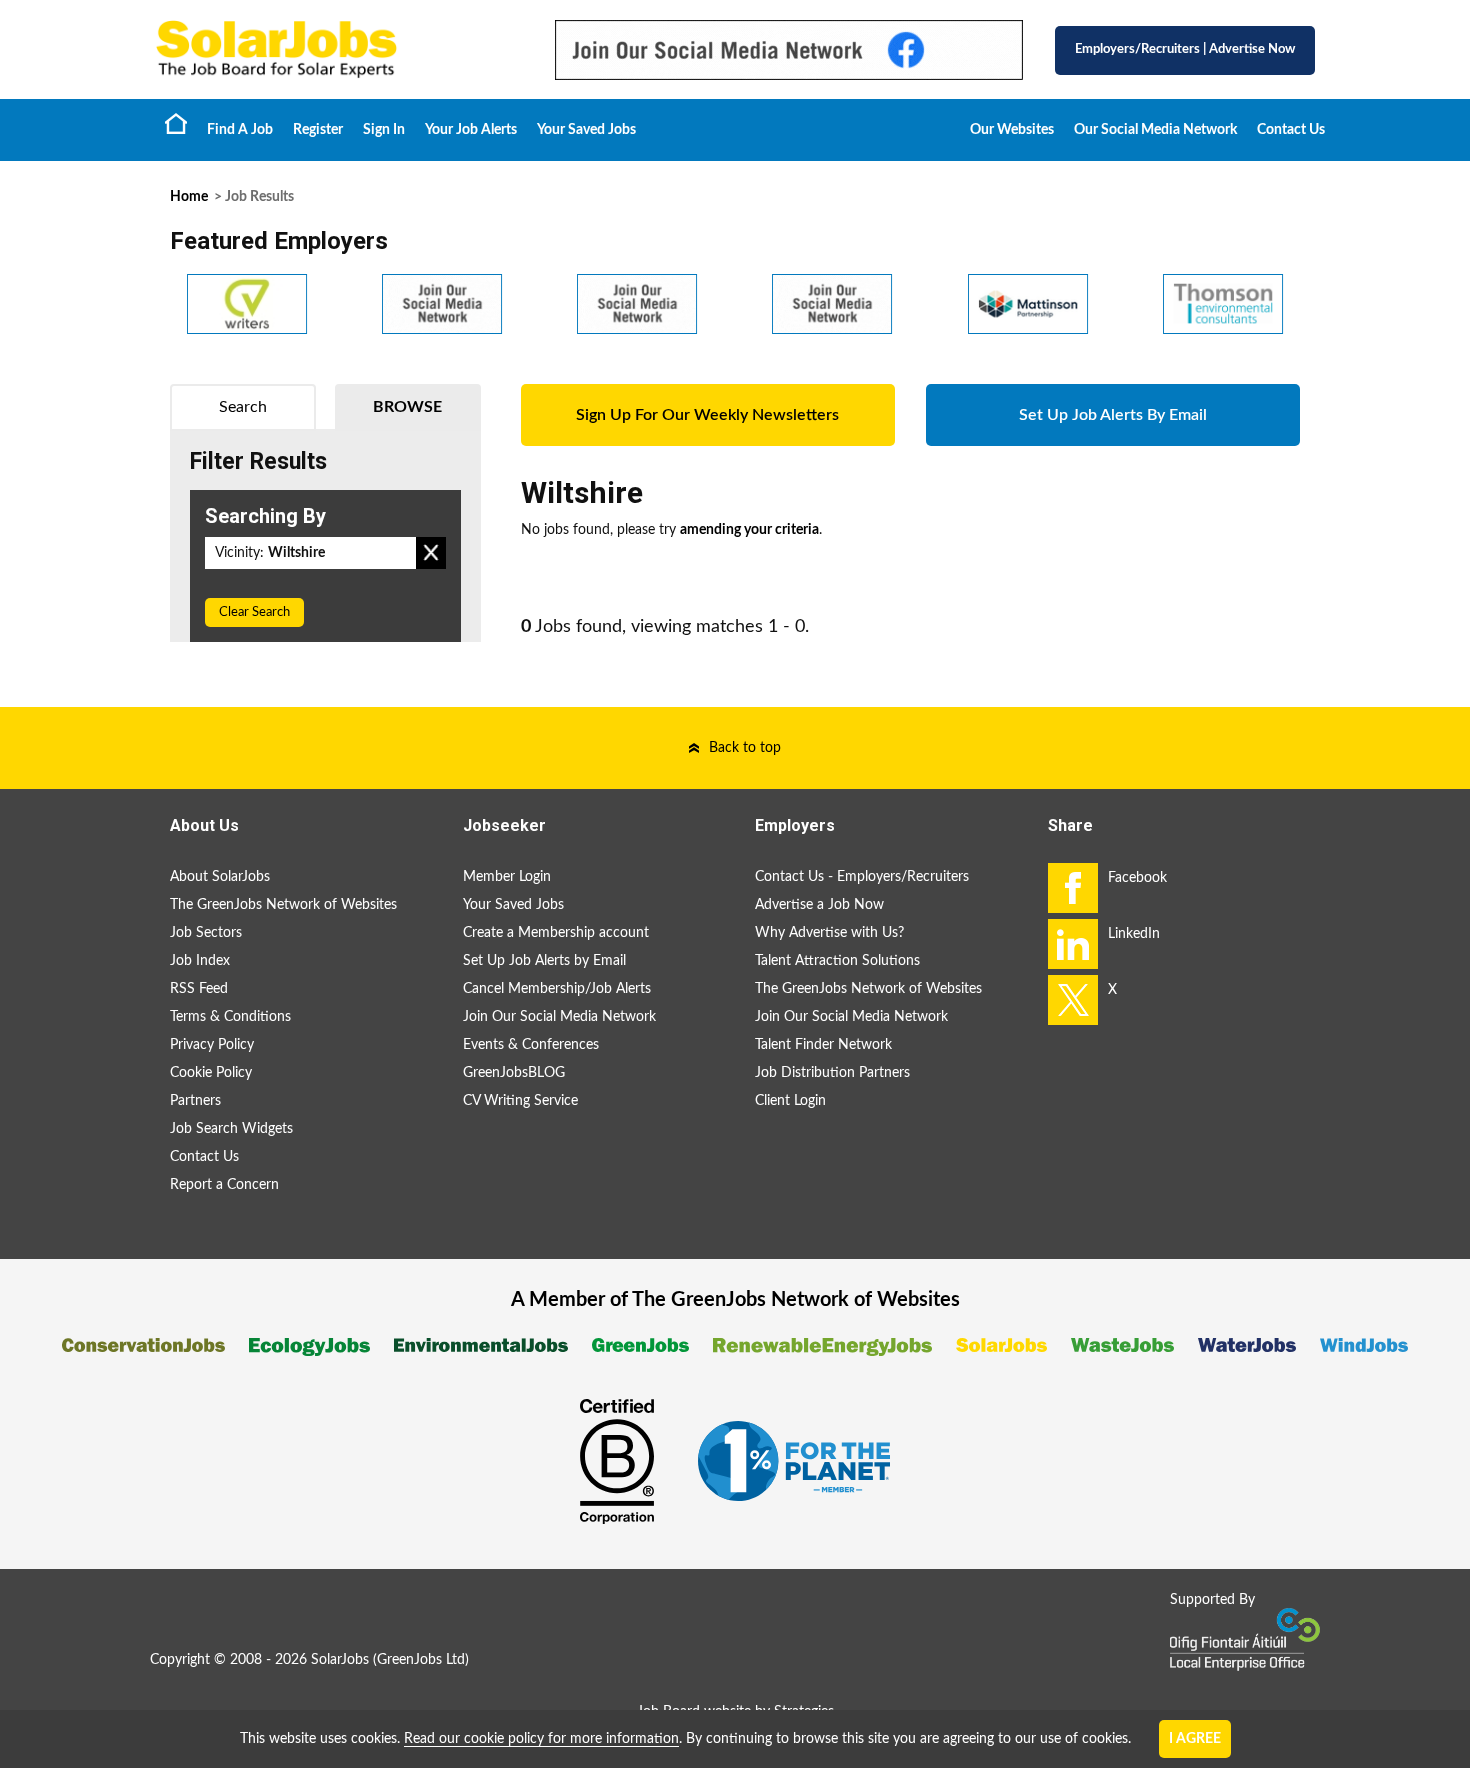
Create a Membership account (556, 933)
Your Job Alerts (471, 130)
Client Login (790, 1101)
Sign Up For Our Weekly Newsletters (707, 415)
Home (176, 123)
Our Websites (1012, 130)
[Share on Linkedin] (1073, 944)
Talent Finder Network (823, 1045)
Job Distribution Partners (832, 1073)
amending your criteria (749, 530)
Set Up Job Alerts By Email (1113, 415)
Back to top (745, 748)
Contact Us (1291, 130)
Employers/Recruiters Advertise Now (1185, 49)
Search (243, 407)
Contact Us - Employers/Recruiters (862, 877)
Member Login (507, 877)
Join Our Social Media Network (559, 1017)
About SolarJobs (220, 877)
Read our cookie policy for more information (541, 1739)
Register (318, 130)
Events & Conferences (531, 1045)
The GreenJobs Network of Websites (283, 905)
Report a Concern (224, 1185)
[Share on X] (1073, 1000)
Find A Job (240, 130)
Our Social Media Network (1155, 130)
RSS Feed (199, 989)
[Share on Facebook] (1073, 888)
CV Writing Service (520, 1101)
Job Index (200, 961)
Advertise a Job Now (819, 905)
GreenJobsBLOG (514, 1073)
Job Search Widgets (231, 1129)
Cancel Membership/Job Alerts (557, 989)
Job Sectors (206, 933)
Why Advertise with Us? (829, 933)
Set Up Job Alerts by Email (544, 961)
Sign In (384, 130)
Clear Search (254, 612)
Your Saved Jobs (586, 130)
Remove (431, 553)
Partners (195, 1101)
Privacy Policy (212, 1045)
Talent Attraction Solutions (837, 961)
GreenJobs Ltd (421, 1660)
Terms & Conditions (230, 1017)
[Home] (335, 49)
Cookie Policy (211, 1073)
